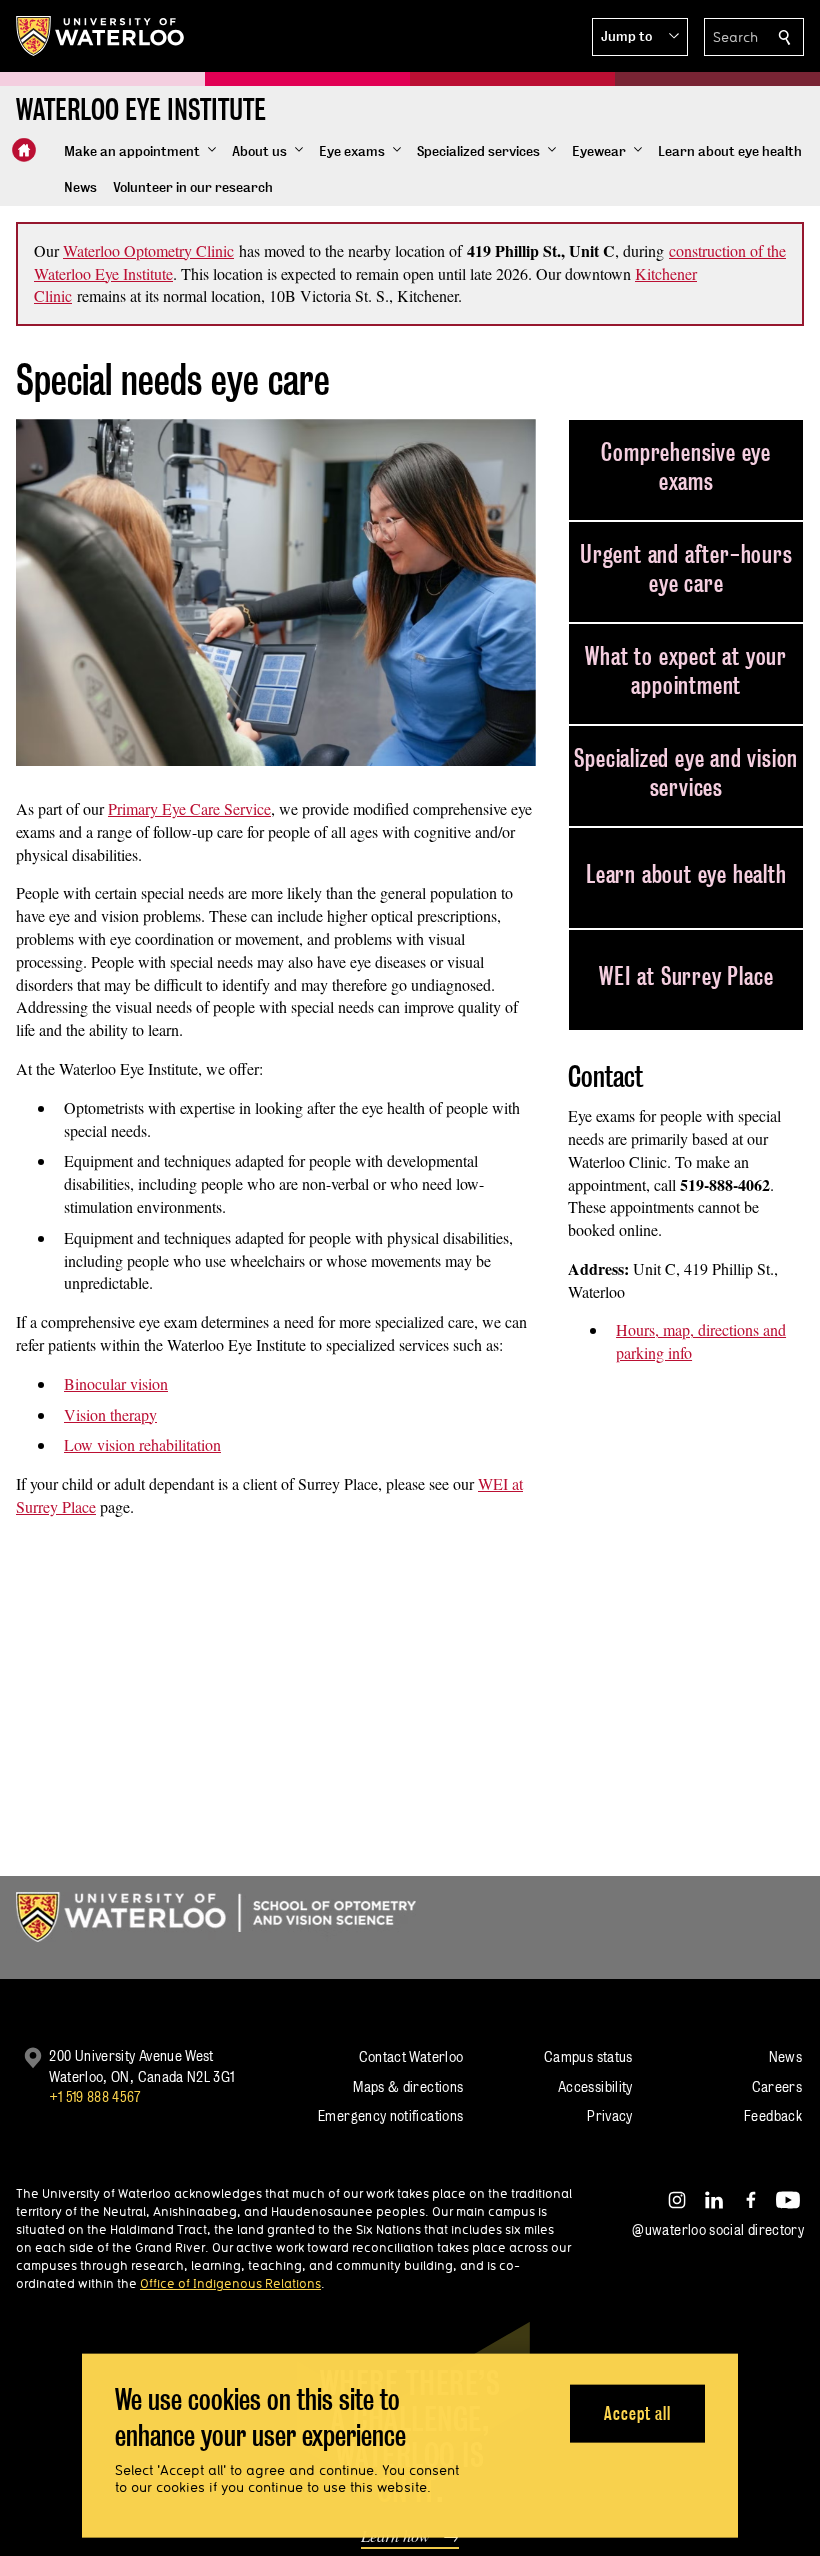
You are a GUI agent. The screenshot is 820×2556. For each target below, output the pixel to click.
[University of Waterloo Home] (101, 36)
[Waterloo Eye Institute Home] (24, 150)
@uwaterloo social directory (718, 2229)
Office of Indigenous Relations (230, 2283)
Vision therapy (110, 1414)
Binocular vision (116, 1383)
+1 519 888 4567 (95, 2096)
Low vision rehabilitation (142, 1444)
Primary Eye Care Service (189, 808)
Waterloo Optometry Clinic (148, 250)
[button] (640, 37)
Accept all (637, 2412)
